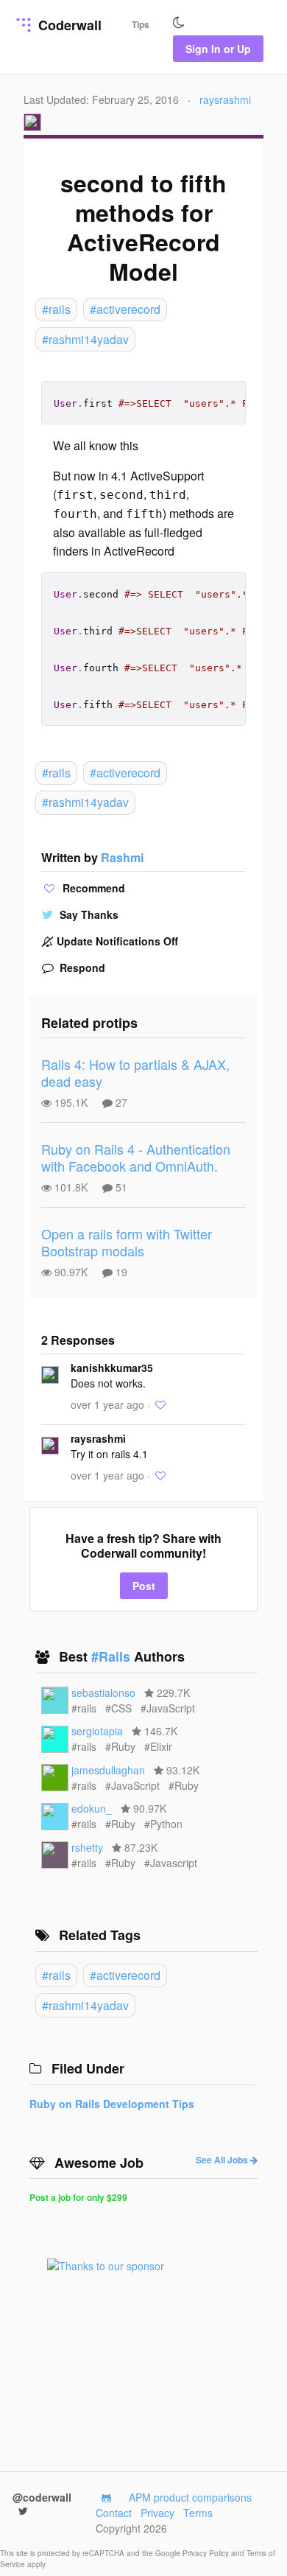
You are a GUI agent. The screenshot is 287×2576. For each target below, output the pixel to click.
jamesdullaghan (108, 1770)
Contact (114, 2513)
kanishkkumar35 (112, 1368)
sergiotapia (97, 1731)
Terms (198, 2513)
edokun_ (92, 1808)
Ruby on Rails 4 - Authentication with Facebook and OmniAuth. (136, 1157)
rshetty (87, 1847)
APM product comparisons (190, 2497)
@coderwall (42, 2497)
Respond (81, 967)
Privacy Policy (207, 2553)
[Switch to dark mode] (179, 23)
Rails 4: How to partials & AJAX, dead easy (135, 1072)
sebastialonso (103, 1693)
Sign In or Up (218, 49)
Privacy (157, 2513)
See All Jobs (223, 2160)
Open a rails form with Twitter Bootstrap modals (127, 1242)
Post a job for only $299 (78, 2197)
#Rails (113, 1656)
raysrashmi (225, 99)
